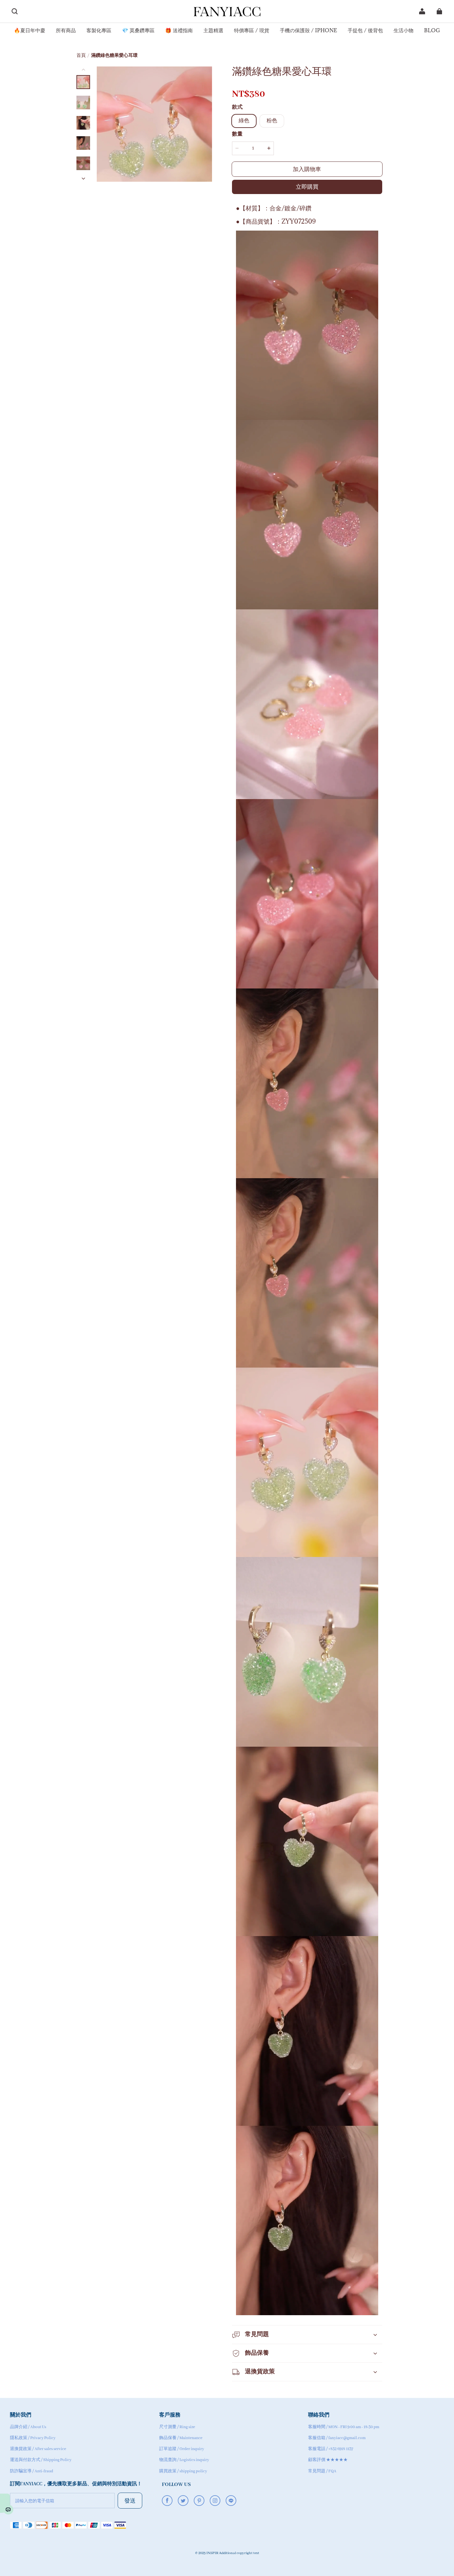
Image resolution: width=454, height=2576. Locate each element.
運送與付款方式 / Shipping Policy (41, 2460)
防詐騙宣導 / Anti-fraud (32, 2471)
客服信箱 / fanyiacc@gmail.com (337, 2438)
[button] (15, 11)
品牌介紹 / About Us (28, 2427)
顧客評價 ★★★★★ (328, 2460)
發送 (130, 2500)
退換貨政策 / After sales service (38, 2449)
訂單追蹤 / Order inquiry (182, 2449)
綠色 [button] (244, 121)
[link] (30, 31)
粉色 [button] (272, 121)
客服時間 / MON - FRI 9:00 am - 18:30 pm (344, 2427)
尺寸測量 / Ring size (177, 2427)
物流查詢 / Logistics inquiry (184, 2460)
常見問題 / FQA (322, 2471)
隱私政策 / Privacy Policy (33, 2438)
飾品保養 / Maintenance (181, 2438)
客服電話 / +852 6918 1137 (331, 2449)
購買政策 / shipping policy (183, 2471)
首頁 (81, 56)
